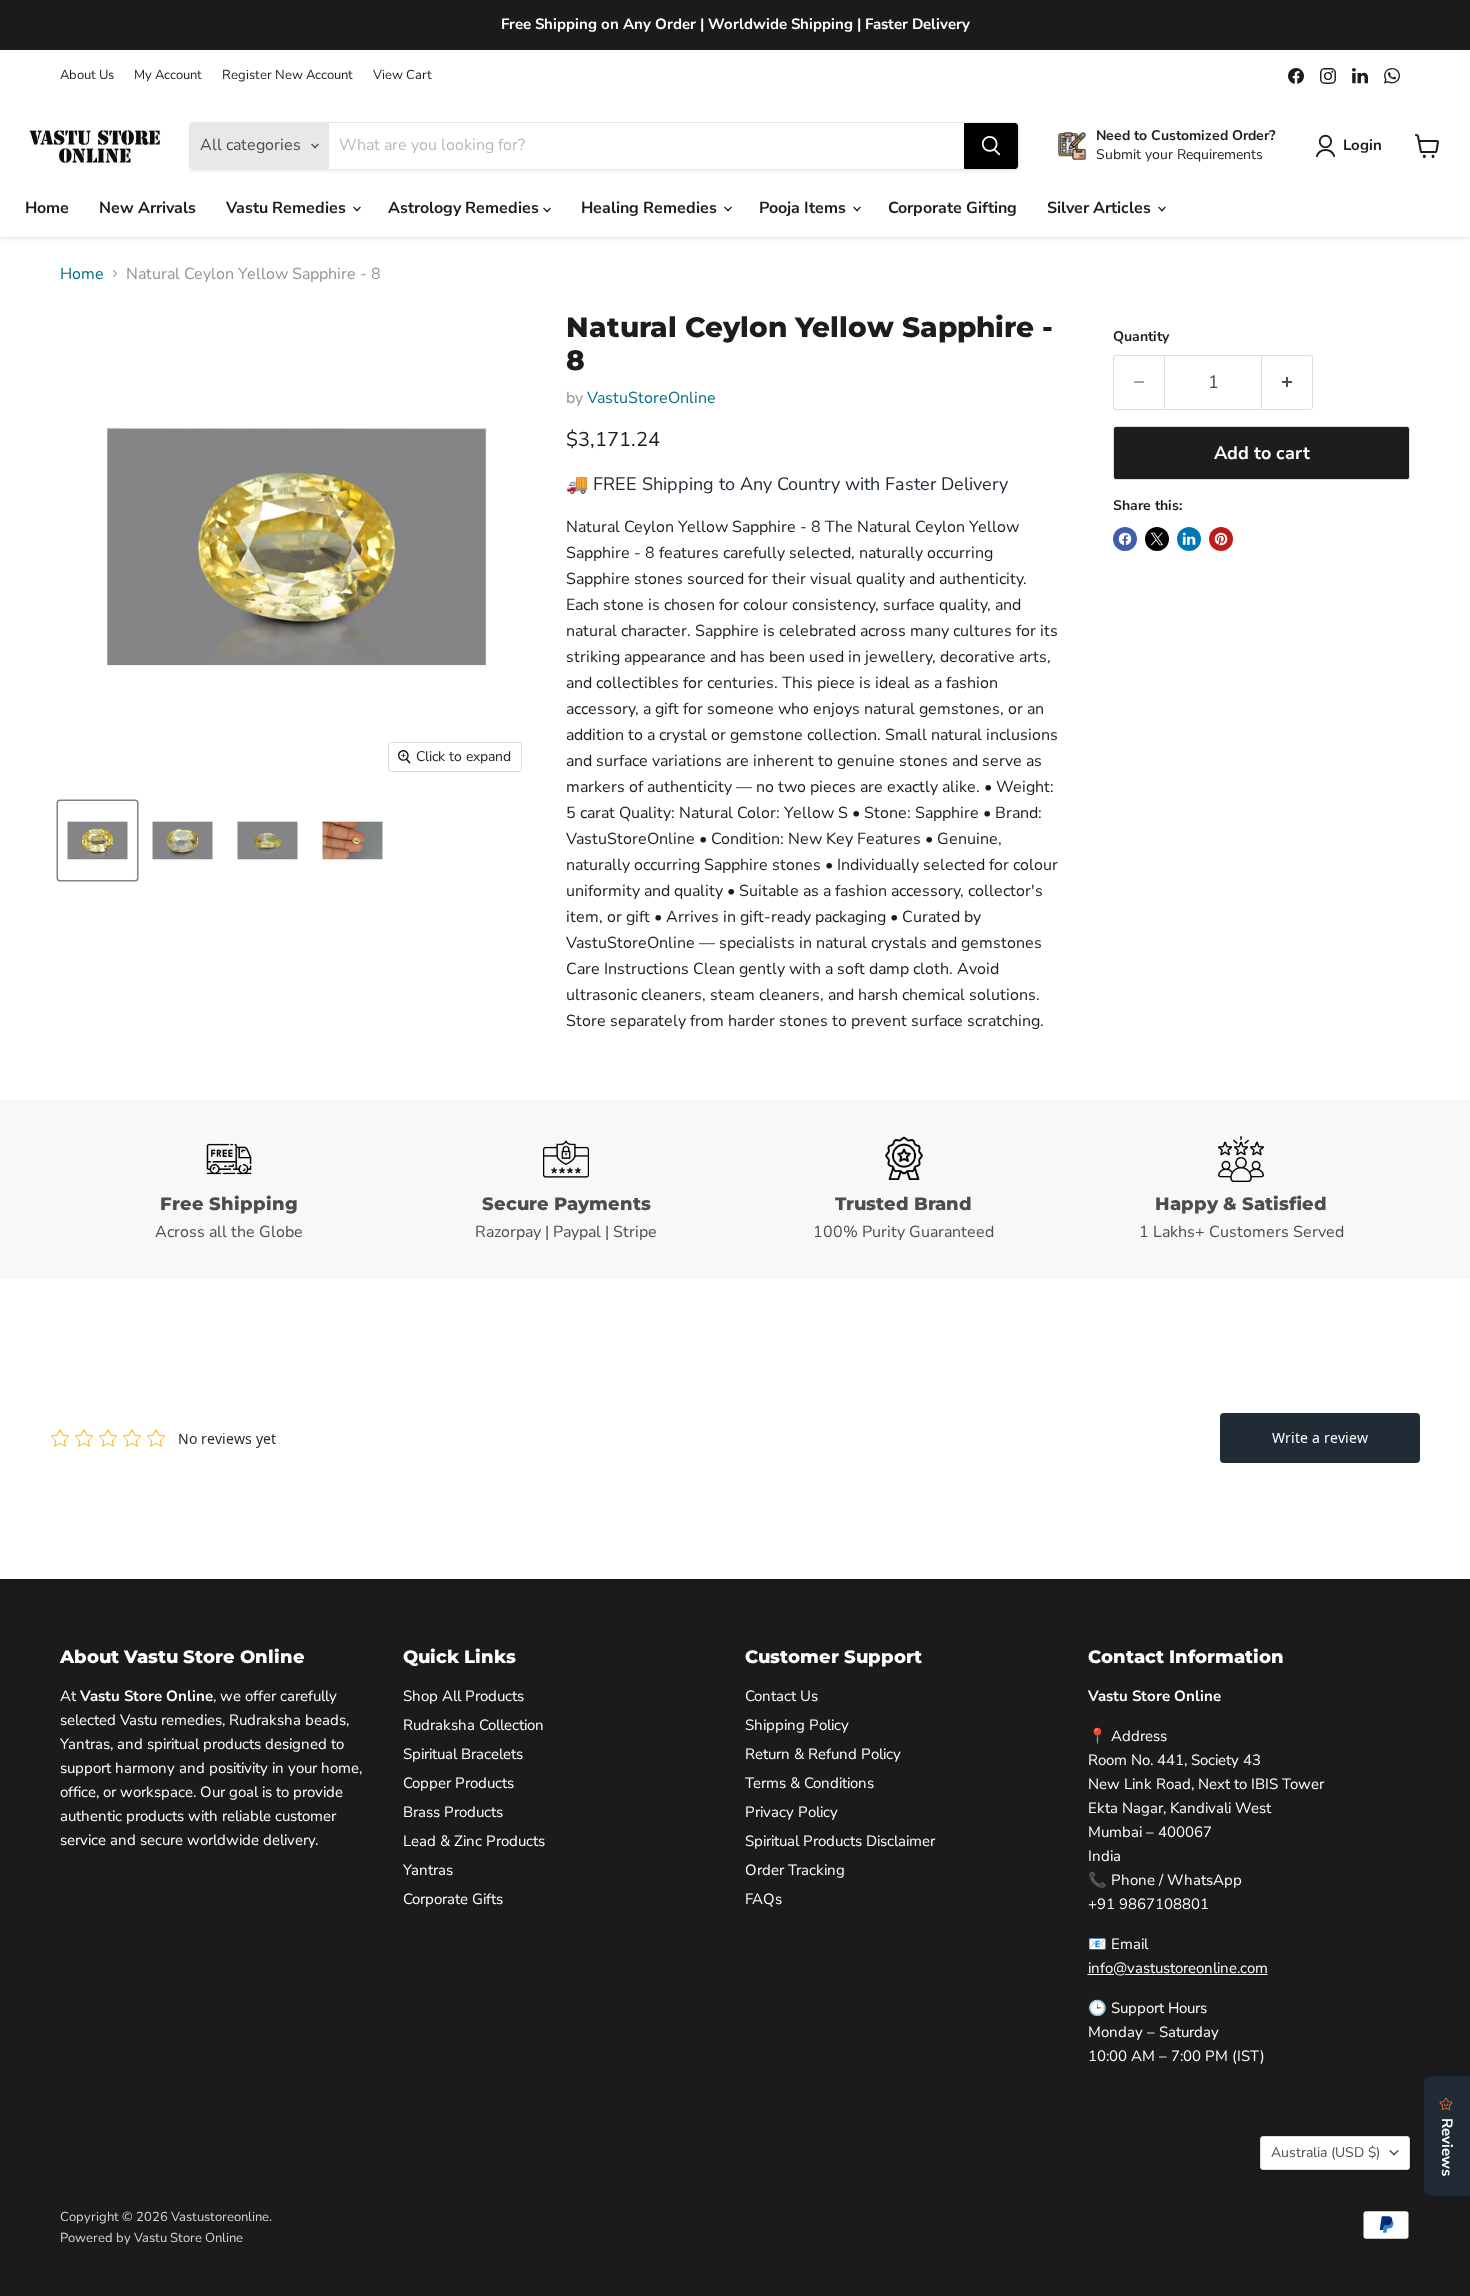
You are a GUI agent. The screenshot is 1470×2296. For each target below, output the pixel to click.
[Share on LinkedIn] (1189, 539)
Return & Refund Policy (823, 1754)
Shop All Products (463, 1696)
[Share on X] (1157, 539)
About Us (87, 75)
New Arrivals (147, 208)
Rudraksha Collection (473, 1725)
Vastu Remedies (288, 208)
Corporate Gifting (952, 208)
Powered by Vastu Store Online (151, 2238)
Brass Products (453, 1812)
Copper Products (458, 1783)
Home (47, 208)
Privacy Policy (791, 1812)
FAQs (763, 1899)
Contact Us (781, 1696)
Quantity (1141, 337)
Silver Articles (1101, 208)
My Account (168, 75)
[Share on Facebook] (1125, 539)
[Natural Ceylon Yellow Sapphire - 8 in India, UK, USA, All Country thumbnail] (97, 840)
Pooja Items (804, 208)
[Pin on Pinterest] (1221, 539)
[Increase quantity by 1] (1287, 382)
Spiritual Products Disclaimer (840, 1841)
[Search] (991, 146)
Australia (1325, 2152)
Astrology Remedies (465, 208)
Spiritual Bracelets (463, 1754)
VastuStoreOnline (651, 398)
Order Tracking (795, 1870)
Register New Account (287, 75)
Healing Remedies (651, 208)
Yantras (428, 1870)
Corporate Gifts (453, 1899)
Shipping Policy (797, 1725)
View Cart (402, 75)
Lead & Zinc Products (474, 1841)
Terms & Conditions (809, 1783)
